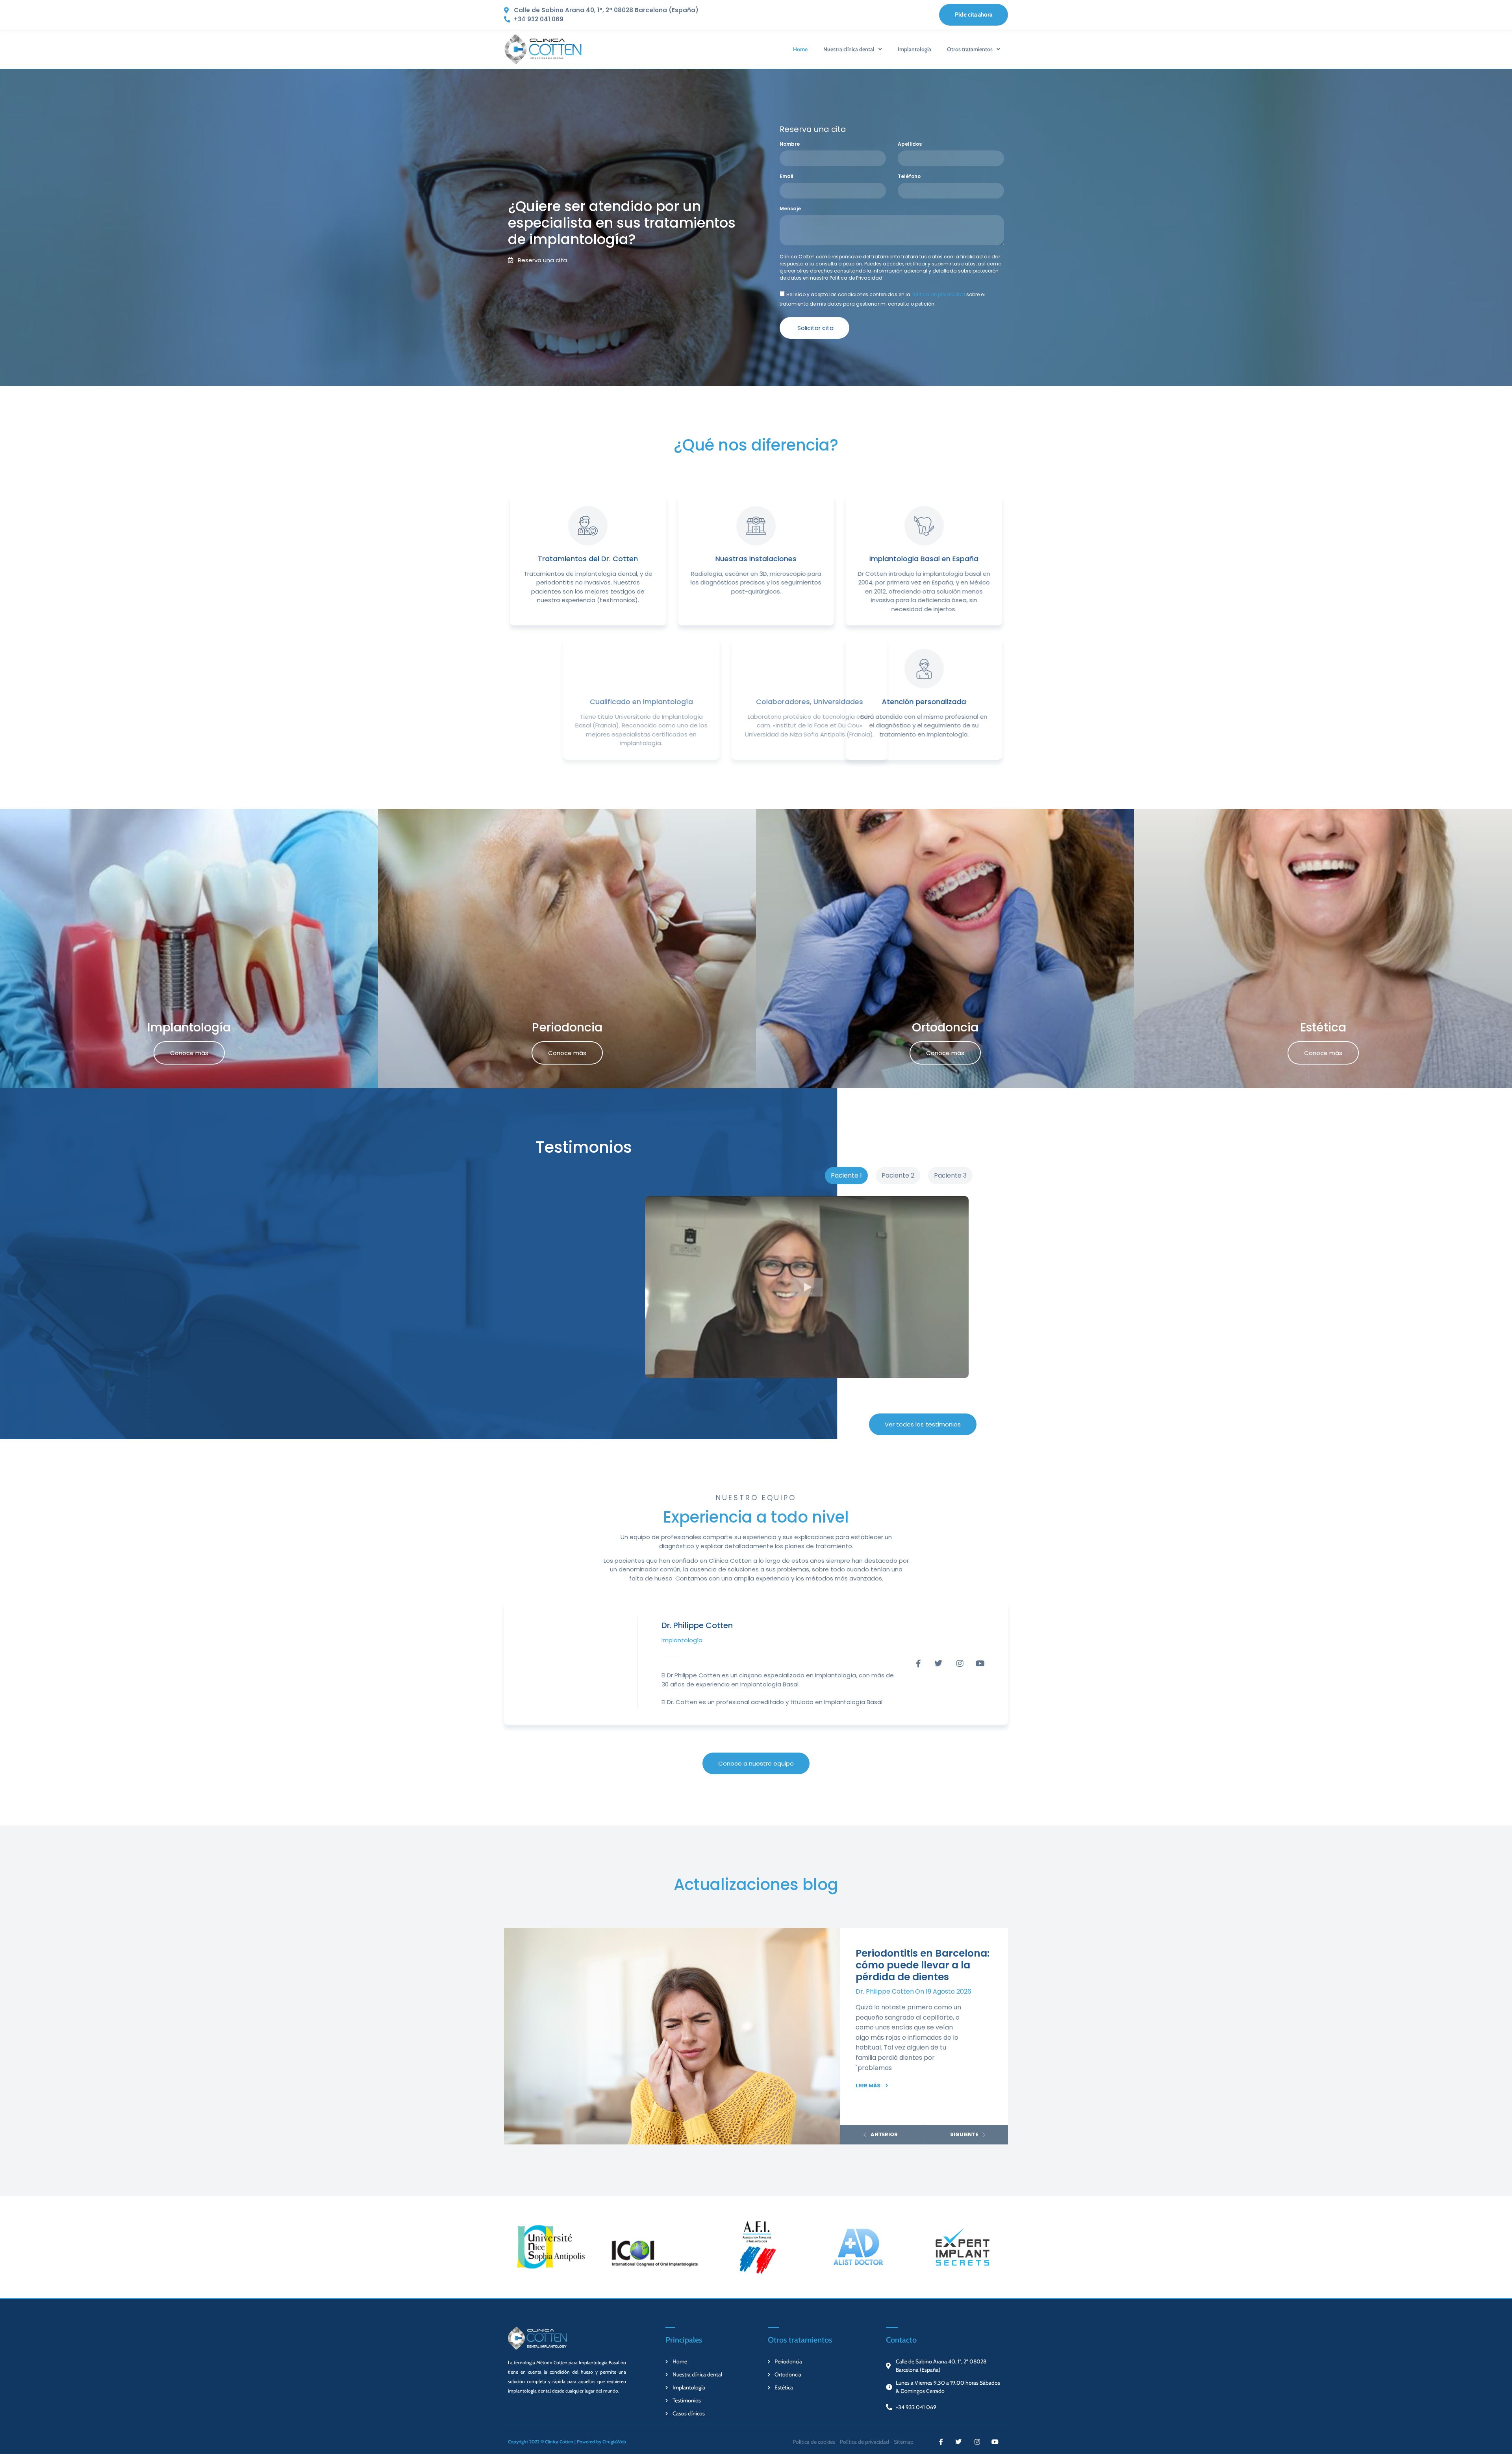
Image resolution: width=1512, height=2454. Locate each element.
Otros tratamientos (970, 49)
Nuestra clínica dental (849, 49)
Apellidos (910, 145)
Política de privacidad (938, 294)
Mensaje (790, 209)
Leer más (868, 2086)
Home (800, 49)
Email (787, 177)
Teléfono (909, 177)
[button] (807, 1287)
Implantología (914, 49)
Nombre (790, 145)
